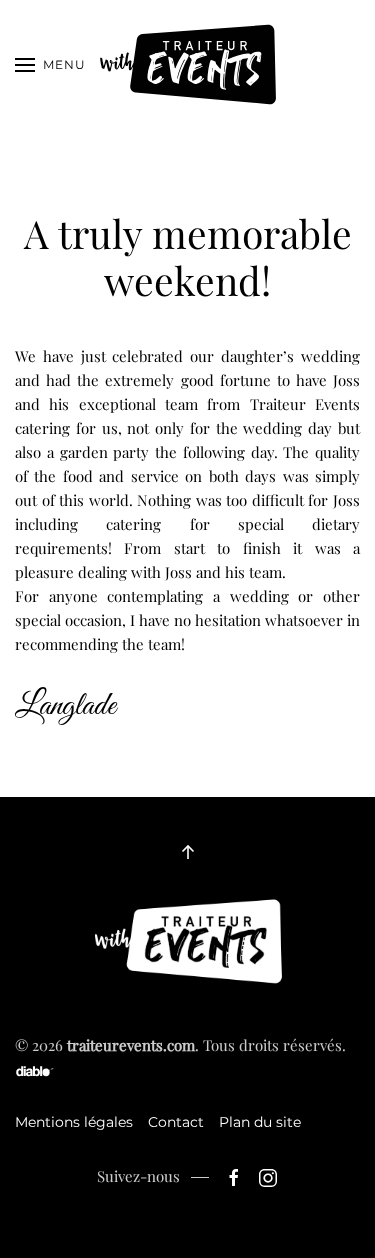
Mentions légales (74, 1122)
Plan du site (260, 1122)
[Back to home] (187, 65)
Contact (176, 1122)
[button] (50, 65)
